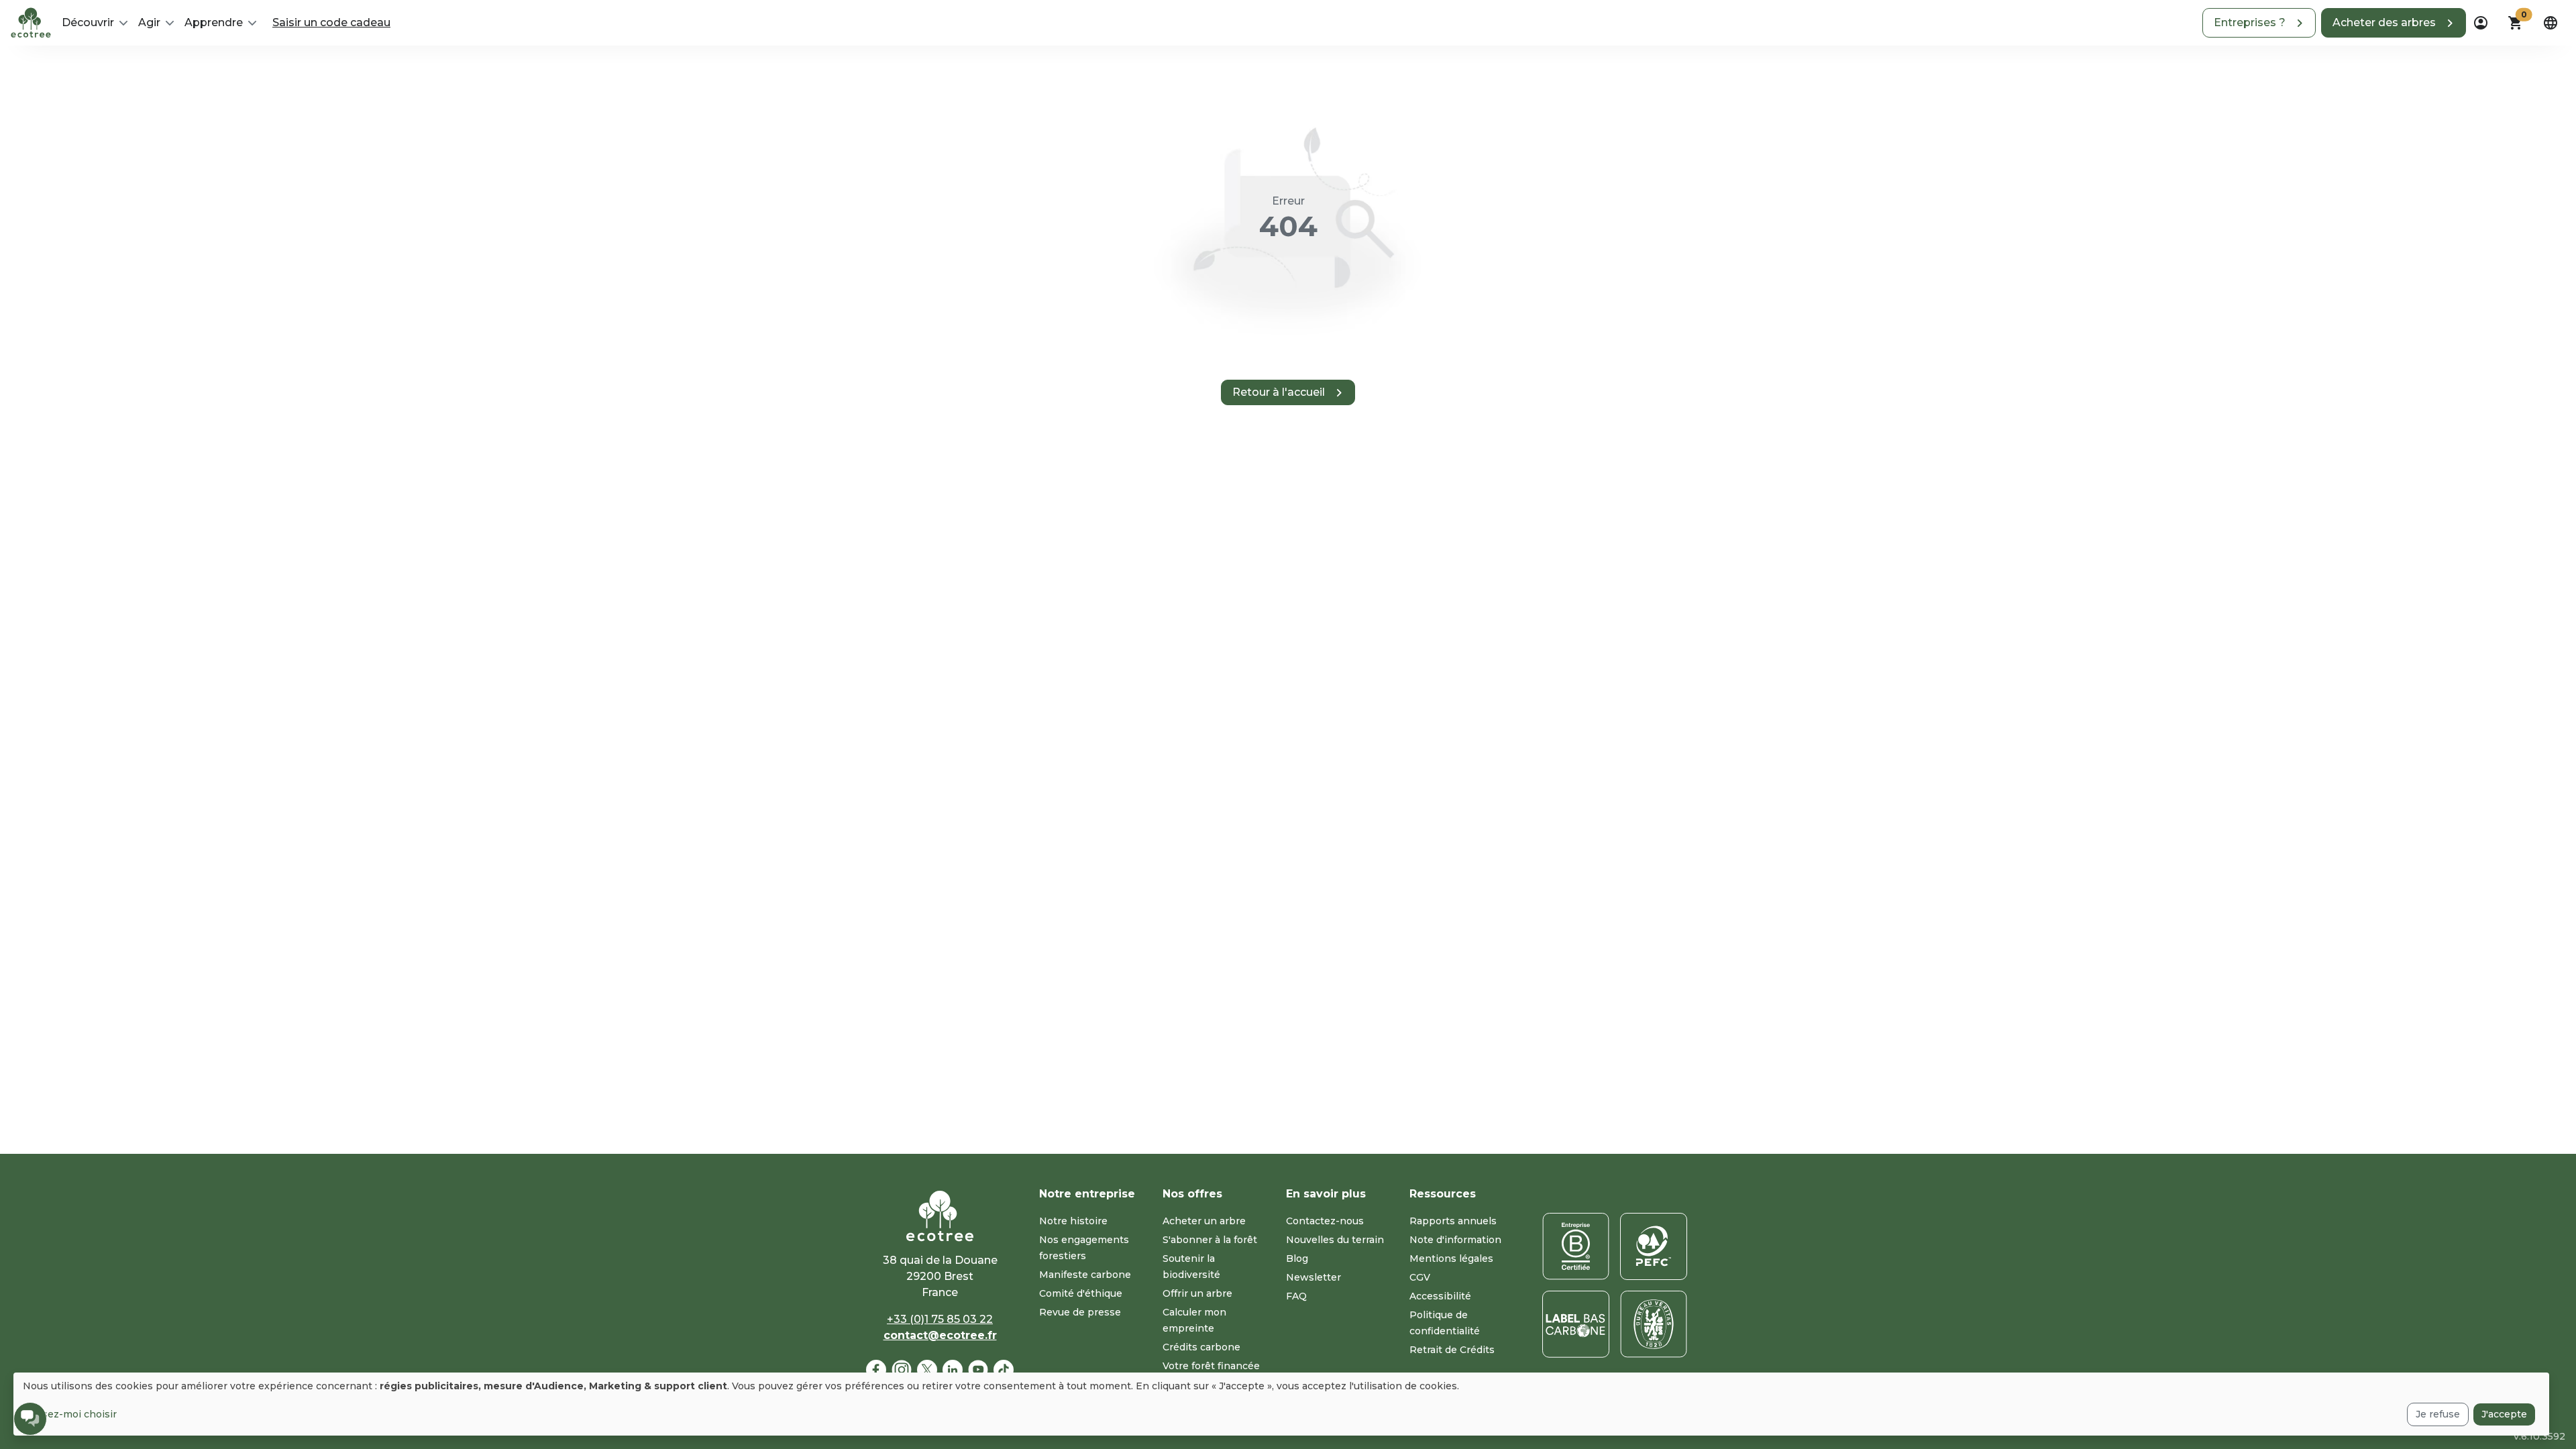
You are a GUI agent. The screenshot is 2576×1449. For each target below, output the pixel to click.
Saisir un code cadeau (331, 22)
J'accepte (2504, 1414)
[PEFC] (1654, 1246)
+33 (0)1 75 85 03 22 (940, 1319)
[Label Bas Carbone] (1576, 1324)
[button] (2259, 23)
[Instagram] (902, 1370)
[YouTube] (978, 1370)
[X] (927, 1370)
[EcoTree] (31, 21)
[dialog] (1281, 1404)
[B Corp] (1576, 1246)
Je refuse (2438, 1414)
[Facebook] (876, 1370)
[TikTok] (1004, 1370)
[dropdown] (2481, 23)
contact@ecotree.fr (940, 1335)
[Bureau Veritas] (1654, 1324)
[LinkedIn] (953, 1370)
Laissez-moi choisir (70, 1414)
